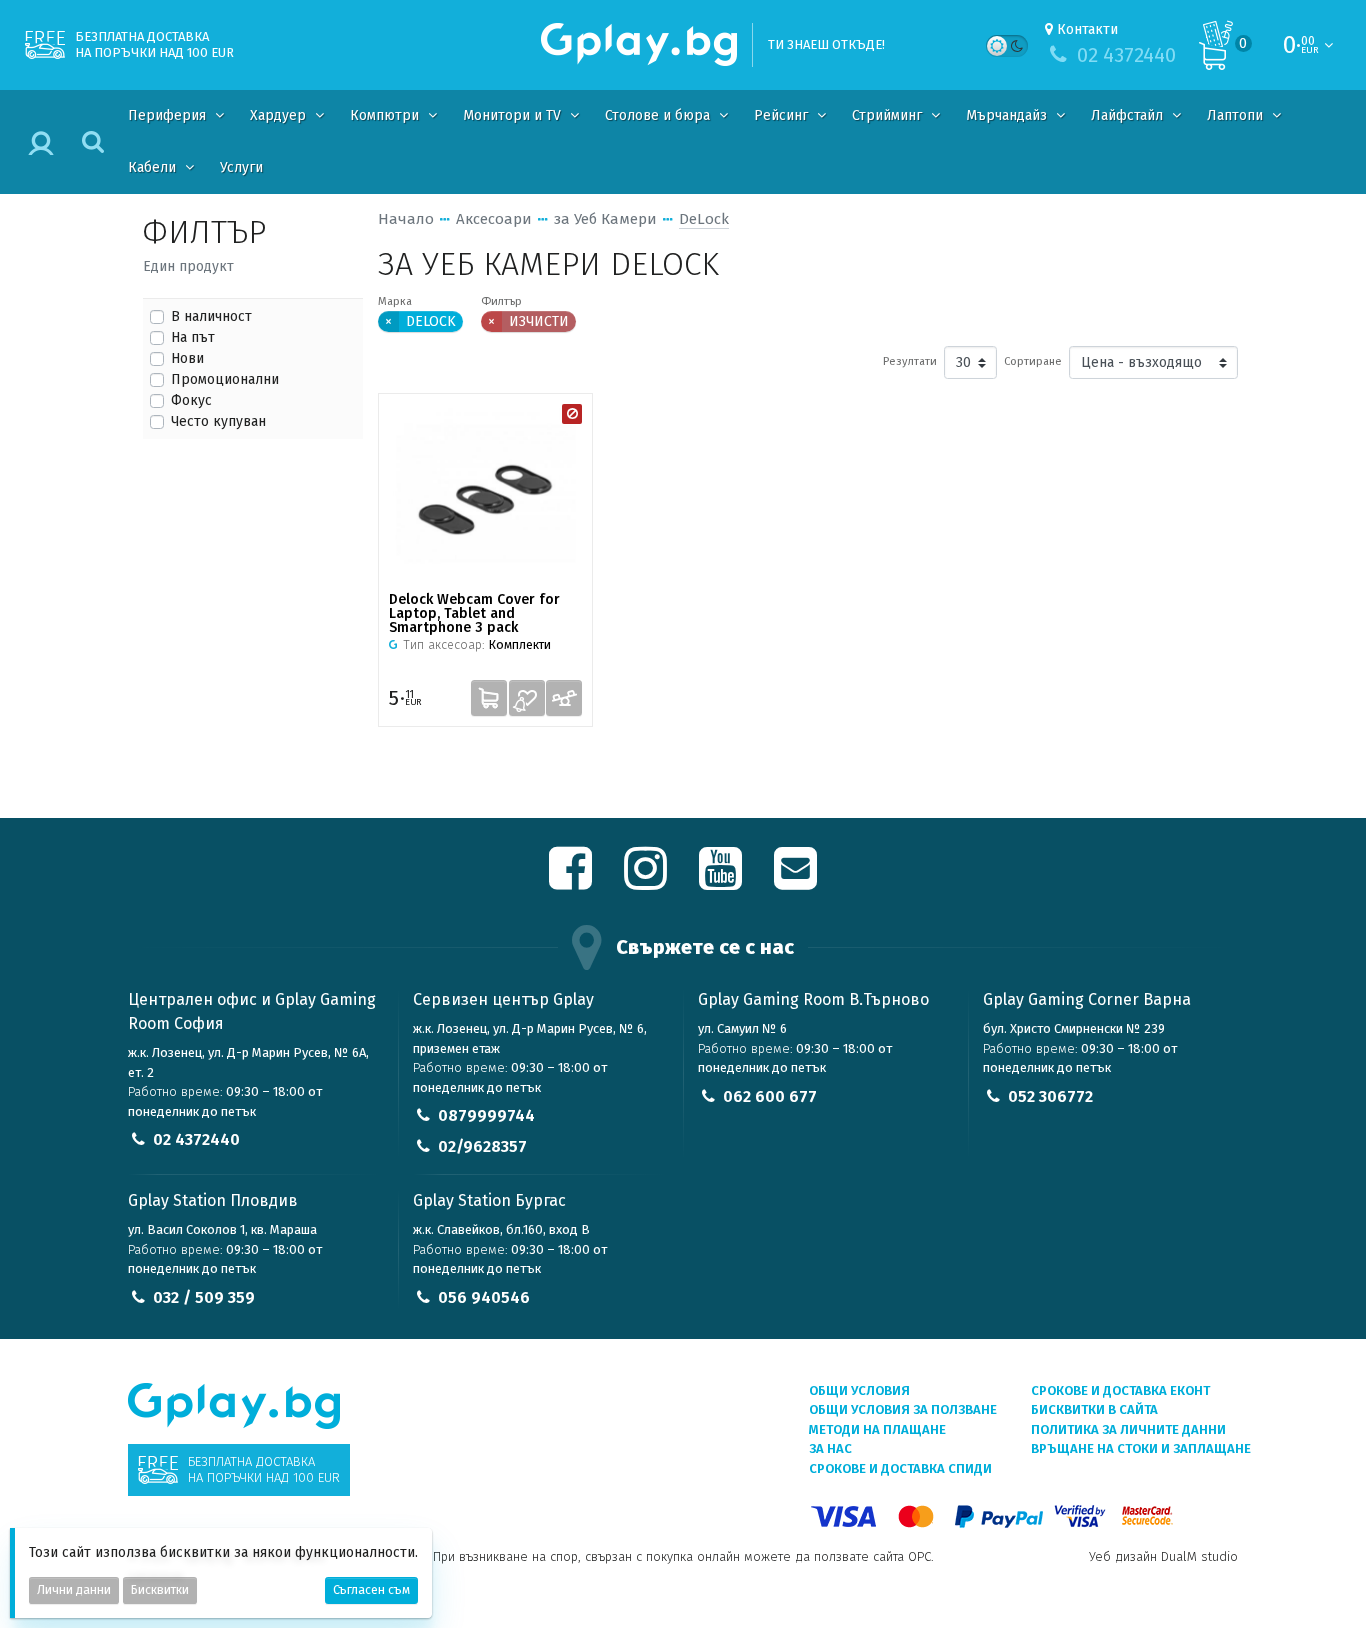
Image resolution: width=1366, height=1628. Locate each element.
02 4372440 (196, 1139)
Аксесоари (494, 219)
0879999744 (486, 1115)
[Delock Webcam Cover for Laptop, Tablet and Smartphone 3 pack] (485, 493)
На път (193, 337)
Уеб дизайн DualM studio (1163, 1556)
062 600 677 (770, 1096)
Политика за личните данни (1128, 1429)
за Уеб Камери (605, 219)
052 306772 (1050, 1096)
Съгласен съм (371, 1590)
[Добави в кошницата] (489, 698)
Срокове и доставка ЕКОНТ (1120, 1390)
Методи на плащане (877, 1429)
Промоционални (225, 379)
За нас (830, 1448)
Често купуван (218, 421)
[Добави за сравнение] (564, 698)
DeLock (704, 219)
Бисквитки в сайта (1094, 1409)
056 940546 (484, 1297)
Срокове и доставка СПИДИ (900, 1468)
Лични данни (74, 1590)
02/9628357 (482, 1146)
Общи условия (859, 1390)
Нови (187, 358)
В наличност (211, 316)
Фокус (191, 400)
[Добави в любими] (527, 698)
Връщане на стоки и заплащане (1141, 1448)
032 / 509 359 (204, 1297)
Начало (406, 219)
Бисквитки (160, 1590)
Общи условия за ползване (903, 1409)
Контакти (1087, 29)
